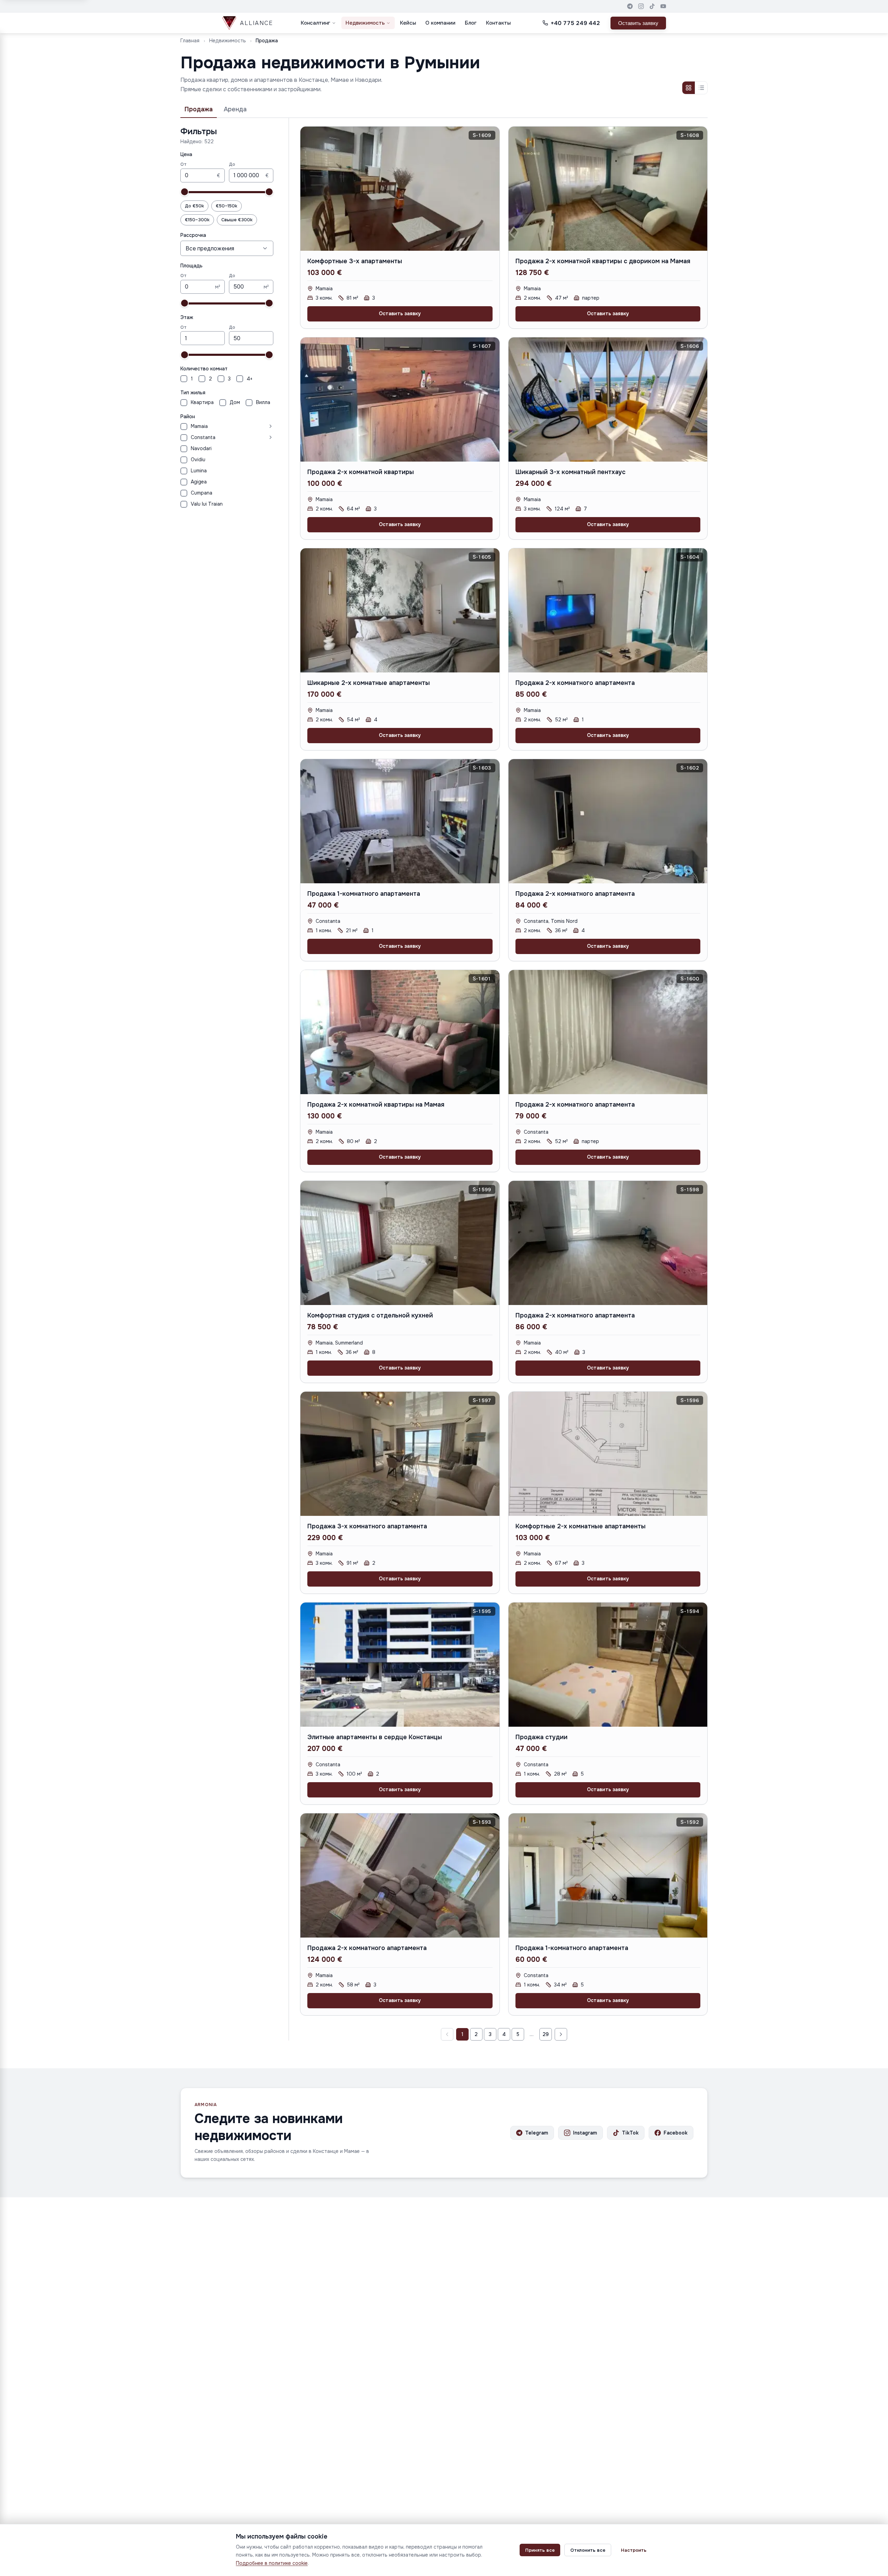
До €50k (194, 206)
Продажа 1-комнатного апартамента (364, 894)
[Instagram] (641, 6)
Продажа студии (541, 1737)
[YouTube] (663, 6)
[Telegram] (630, 6)
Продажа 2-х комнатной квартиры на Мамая (376, 1105)
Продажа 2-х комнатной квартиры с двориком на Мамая (603, 261)
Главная (190, 41)
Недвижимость (365, 23)
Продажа (199, 109)
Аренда (235, 109)
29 (546, 2034)
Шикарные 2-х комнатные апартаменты (369, 683)
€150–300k (197, 220)
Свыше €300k (237, 220)
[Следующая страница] (561, 2034)
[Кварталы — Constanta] (246, 437)
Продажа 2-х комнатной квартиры (361, 472)
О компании (440, 23)
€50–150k (227, 206)
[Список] (701, 88)
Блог (471, 23)
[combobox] (227, 248)
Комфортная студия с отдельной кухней (370, 1315)
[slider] (185, 192)
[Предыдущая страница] (447, 2034)
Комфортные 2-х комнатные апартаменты (580, 1526)
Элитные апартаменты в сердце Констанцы (375, 1737)
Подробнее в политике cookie (272, 2563)
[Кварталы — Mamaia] (242, 426)
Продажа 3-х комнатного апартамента (367, 1526)
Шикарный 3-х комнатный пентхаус (570, 472)
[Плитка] (689, 88)
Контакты (498, 23)
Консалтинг (315, 23)
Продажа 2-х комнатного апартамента (575, 683)
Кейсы (408, 23)
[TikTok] (652, 6)
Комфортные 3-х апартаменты (355, 261)
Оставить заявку (638, 23)
